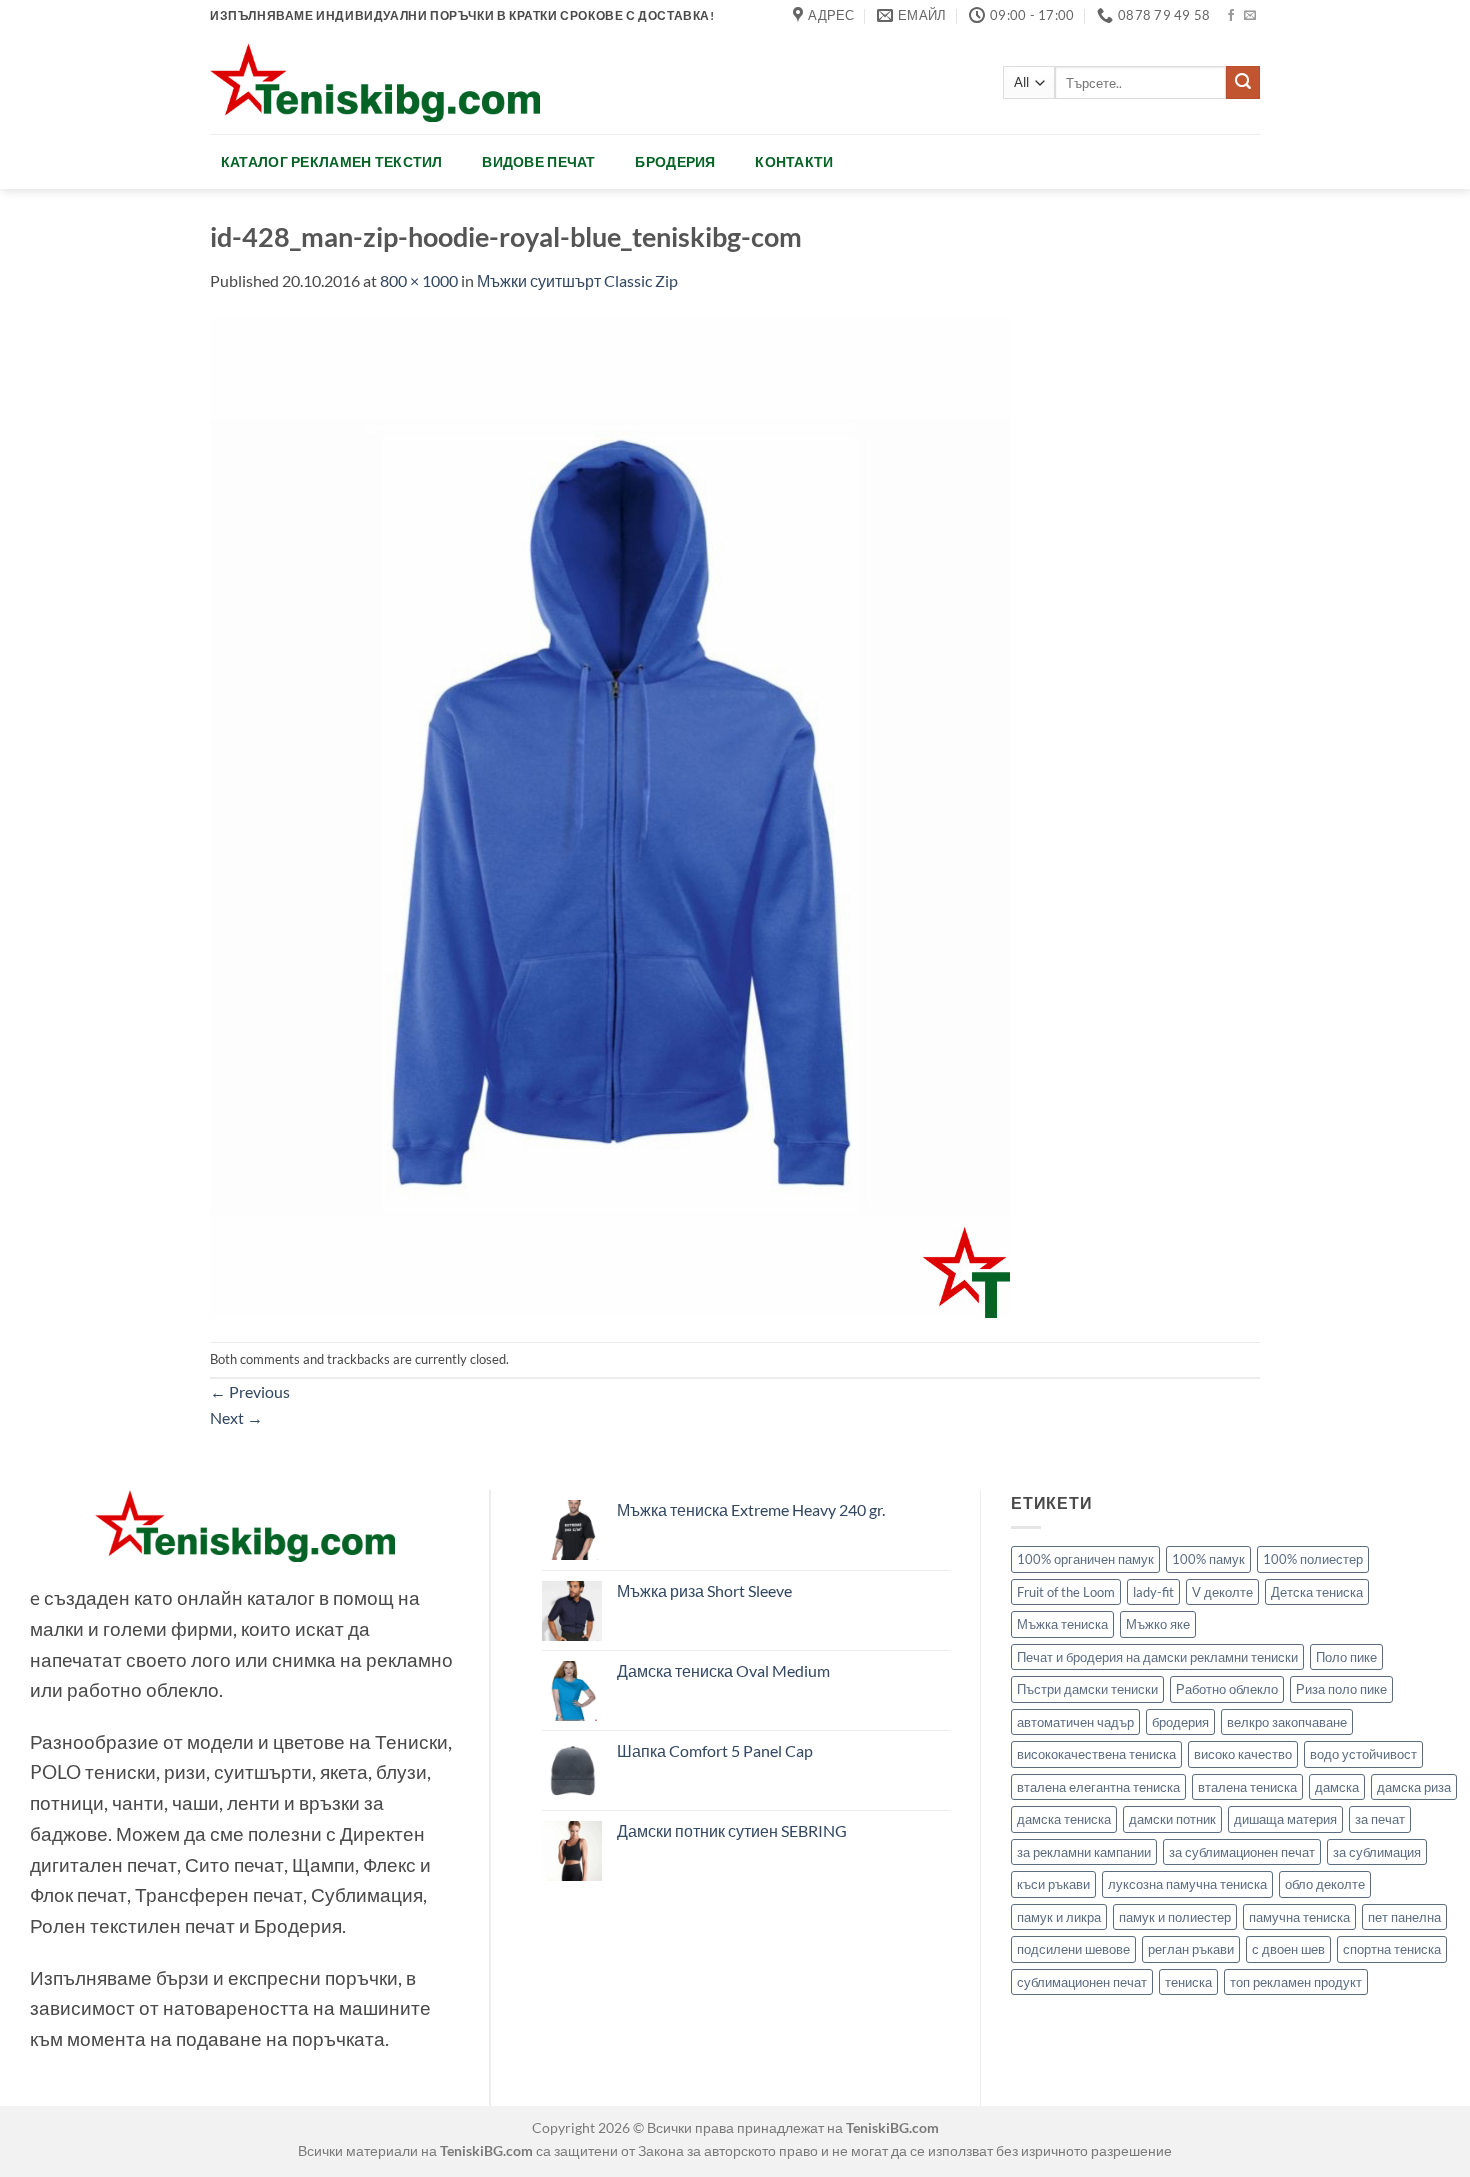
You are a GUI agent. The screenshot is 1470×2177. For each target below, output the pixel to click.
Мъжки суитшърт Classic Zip (577, 280)
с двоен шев (1288, 1949)
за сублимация (1377, 1852)
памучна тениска (1299, 1917)
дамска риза (1414, 1787)
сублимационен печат (1082, 1982)
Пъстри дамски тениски (1087, 1689)
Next (236, 1417)
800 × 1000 (419, 280)
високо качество (1243, 1754)
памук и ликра (1059, 1917)
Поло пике (1346, 1657)
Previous (250, 1391)
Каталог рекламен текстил (332, 161)
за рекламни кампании (1084, 1852)
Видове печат (538, 161)
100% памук (1208, 1559)
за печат (1380, 1819)
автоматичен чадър (1075, 1722)
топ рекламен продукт (1296, 1982)
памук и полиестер (1175, 1917)
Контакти (794, 161)
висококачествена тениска (1096, 1754)
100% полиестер (1313, 1559)
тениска (1188, 1982)
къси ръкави (1053, 1884)
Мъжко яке (1158, 1624)
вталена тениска (1247, 1787)
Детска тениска (1317, 1592)
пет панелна (1404, 1917)
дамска (1337, 1787)
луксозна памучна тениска (1187, 1884)
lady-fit (1153, 1592)
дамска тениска (1064, 1819)
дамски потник (1172, 1819)
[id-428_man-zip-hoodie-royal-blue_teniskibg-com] (610, 815)
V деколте (1222, 1592)
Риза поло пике (1341, 1689)
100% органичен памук (1085, 1559)
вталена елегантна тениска (1098, 1787)
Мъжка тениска (1062, 1624)
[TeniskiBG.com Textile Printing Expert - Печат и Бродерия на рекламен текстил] (375, 82)
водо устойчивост (1363, 1754)
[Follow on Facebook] (1231, 16)
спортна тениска (1392, 1949)
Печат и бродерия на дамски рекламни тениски (1157, 1657)
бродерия (1180, 1722)
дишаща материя (1285, 1819)
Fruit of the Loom (1066, 1592)
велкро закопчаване (1287, 1722)
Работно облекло (1227, 1689)
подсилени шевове (1073, 1949)
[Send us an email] (1250, 16)
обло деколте (1325, 1884)
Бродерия (675, 161)
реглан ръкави (1191, 1949)
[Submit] (1243, 83)
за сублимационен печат (1242, 1852)
